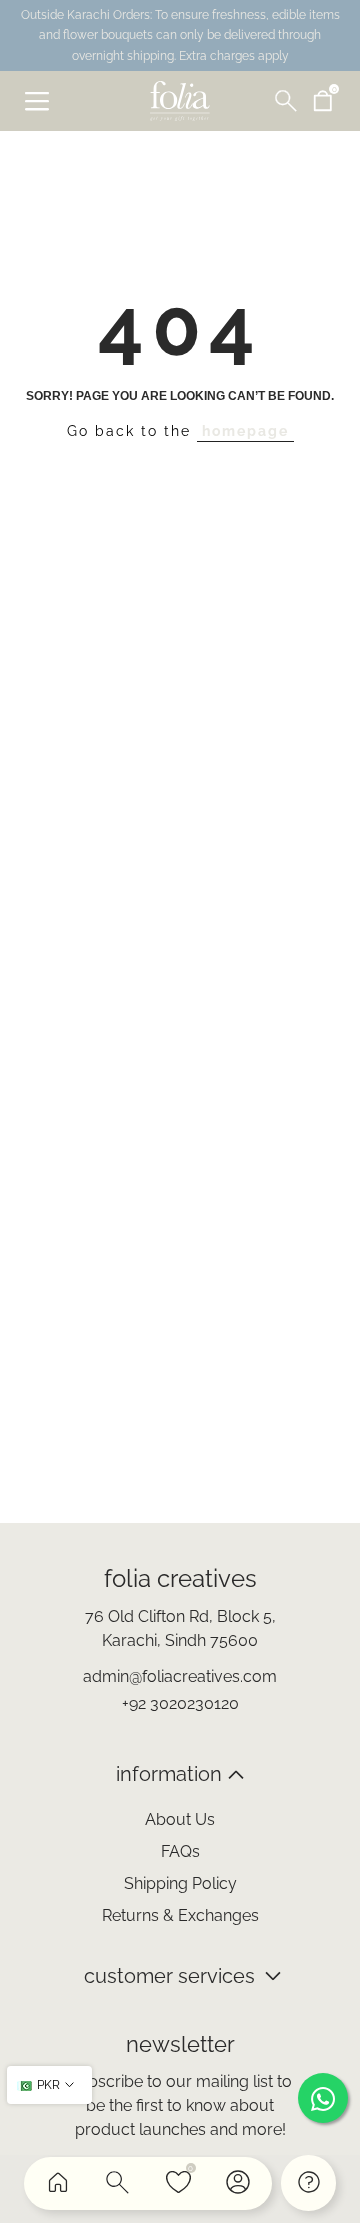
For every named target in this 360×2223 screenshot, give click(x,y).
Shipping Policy (180, 1883)
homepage (245, 431)
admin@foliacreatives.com (180, 1676)
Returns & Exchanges (180, 1915)
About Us (180, 1819)
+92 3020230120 (180, 1703)
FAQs (180, 1851)
